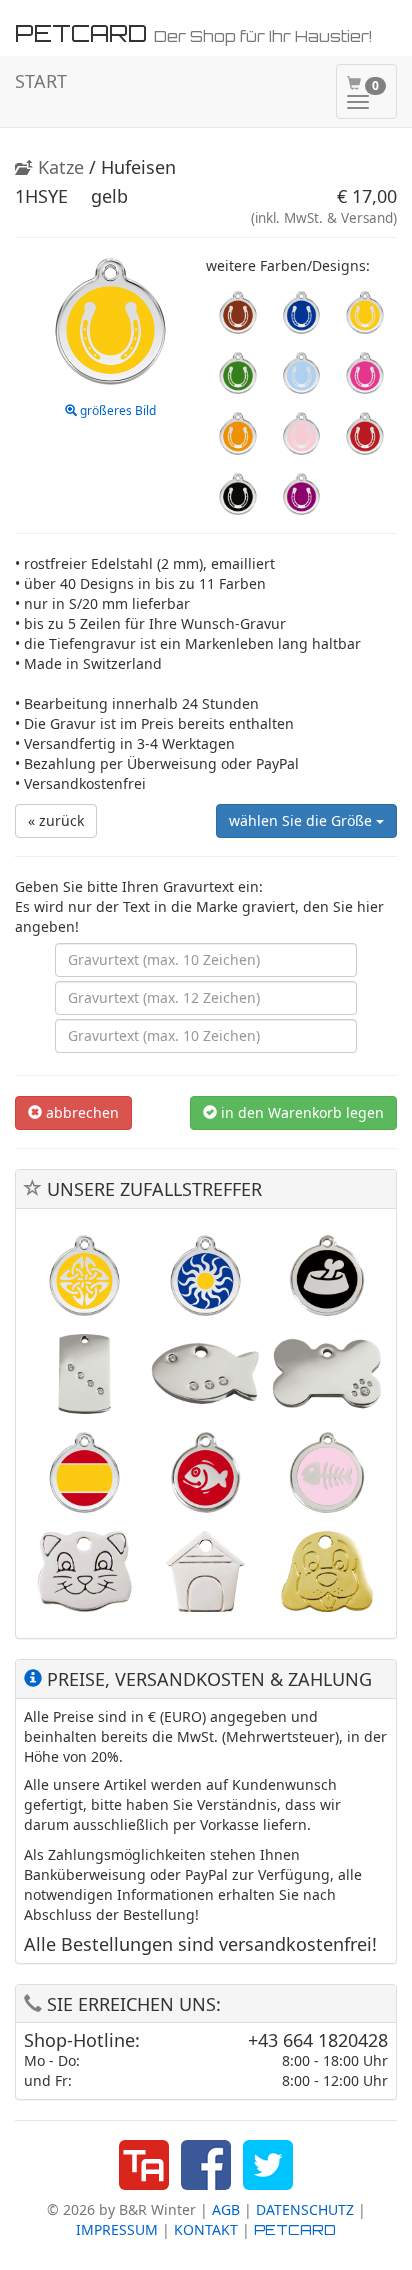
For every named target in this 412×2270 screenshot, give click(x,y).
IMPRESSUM (117, 2229)
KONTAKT (206, 2229)
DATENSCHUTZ (305, 2209)
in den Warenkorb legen (300, 1112)
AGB (226, 2209)
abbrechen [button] (80, 1112)
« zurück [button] (56, 820)
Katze (58, 167)
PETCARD (295, 2229)
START (41, 81)
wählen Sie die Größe (302, 820)
